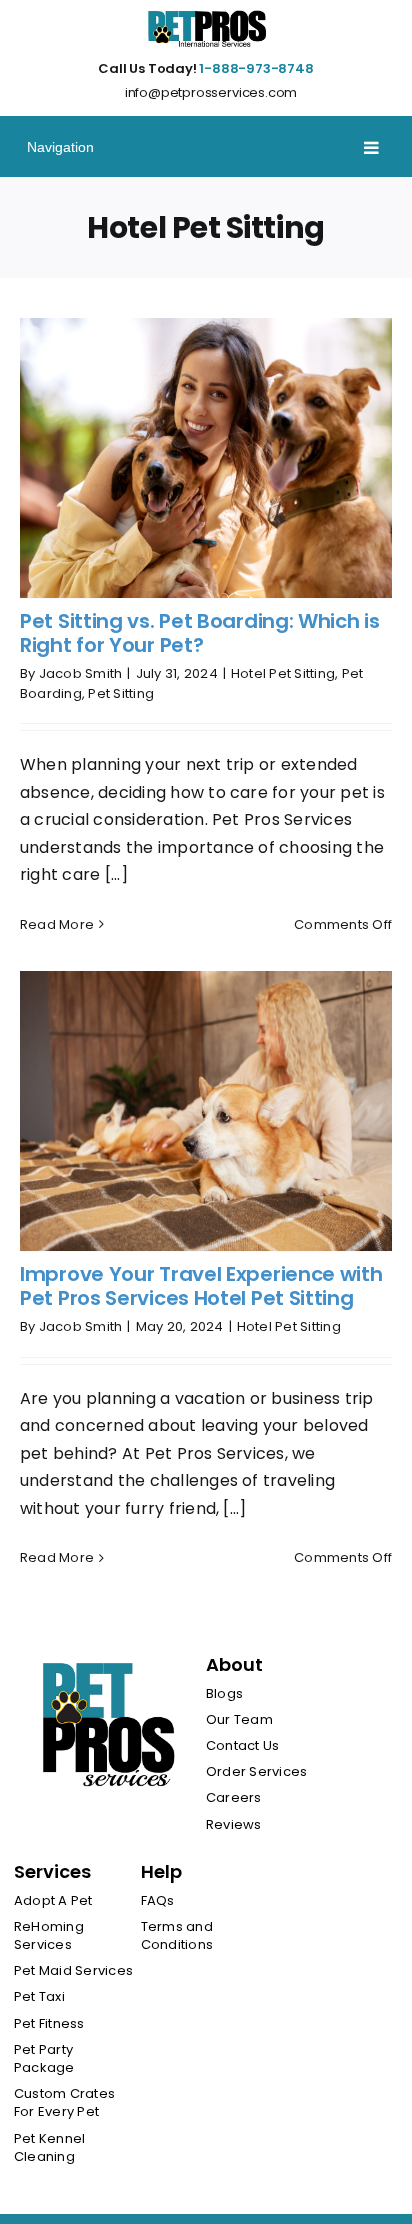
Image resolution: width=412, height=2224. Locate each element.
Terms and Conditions (177, 1936)
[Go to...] (206, 147)
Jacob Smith (81, 673)
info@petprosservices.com (211, 92)
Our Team (239, 1720)
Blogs (224, 1694)
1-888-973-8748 (256, 68)
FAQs (158, 1901)
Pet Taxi (39, 1997)
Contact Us (242, 1746)
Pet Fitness (49, 2024)
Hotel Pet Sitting (283, 673)
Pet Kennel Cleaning (49, 2148)
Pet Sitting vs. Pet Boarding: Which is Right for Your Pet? (200, 633)
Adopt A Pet (53, 1901)
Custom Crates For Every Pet (64, 2103)
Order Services (256, 1772)
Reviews (234, 1825)
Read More (57, 924)
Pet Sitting (121, 693)
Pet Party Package (44, 2059)
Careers (234, 1798)
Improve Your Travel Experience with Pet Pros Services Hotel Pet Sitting (201, 1286)
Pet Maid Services (73, 1971)
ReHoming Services (49, 1936)
